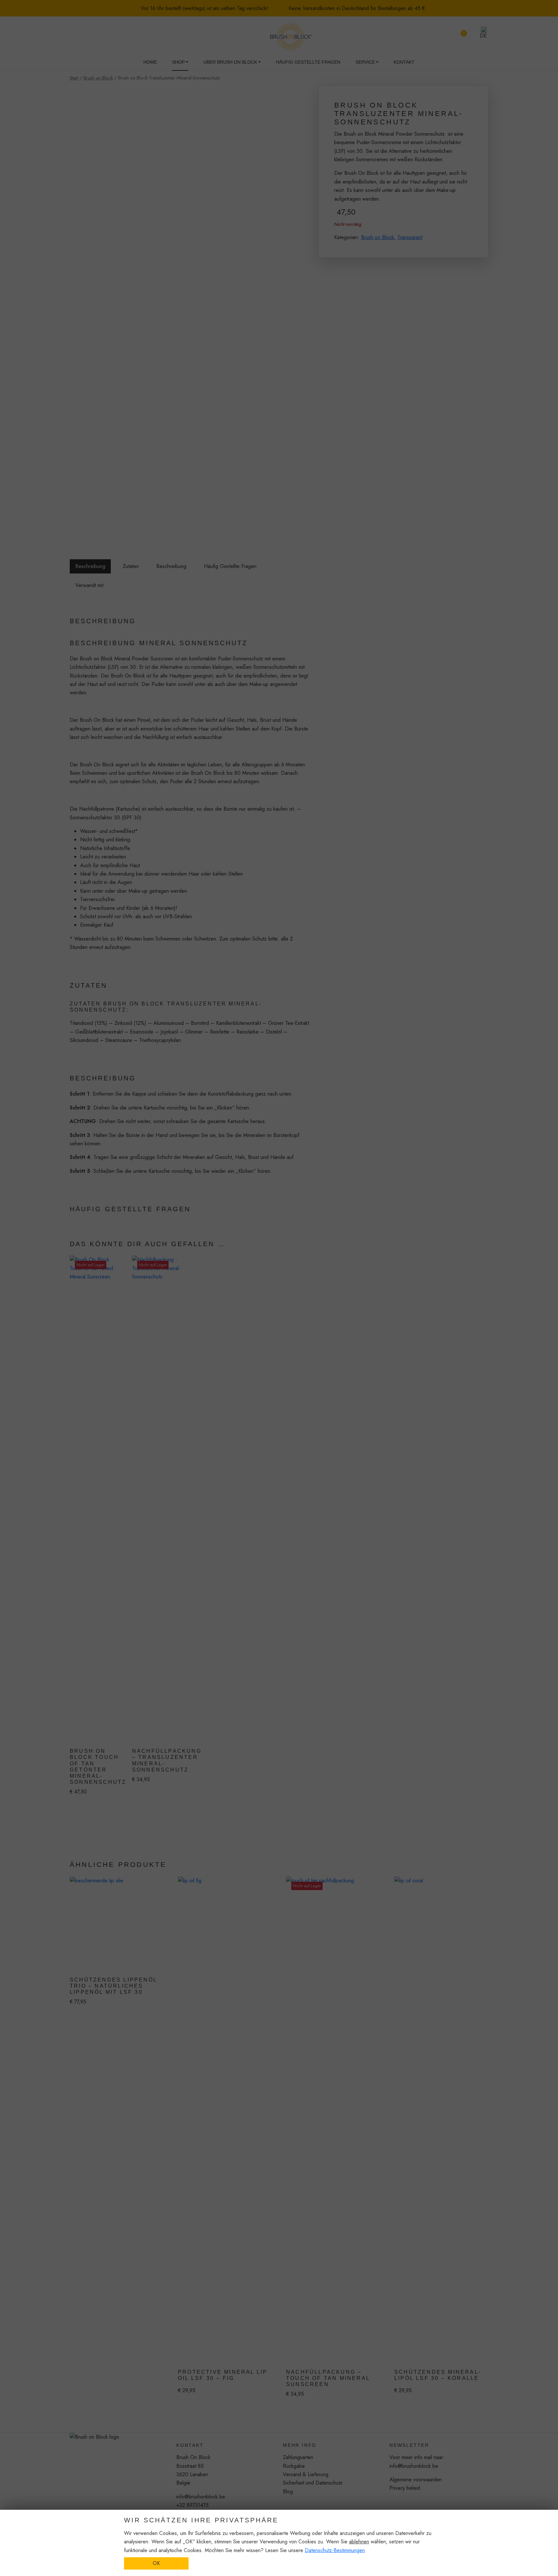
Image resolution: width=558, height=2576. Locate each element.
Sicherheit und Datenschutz (313, 2483)
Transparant (410, 237)
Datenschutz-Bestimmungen (335, 2550)
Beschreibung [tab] (90, 566)
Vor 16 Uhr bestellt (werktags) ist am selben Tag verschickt (203, 8)
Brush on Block (98, 78)
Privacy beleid (405, 2488)
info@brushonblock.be (201, 2497)
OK (156, 2563)
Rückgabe (294, 2466)
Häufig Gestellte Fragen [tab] (230, 566)
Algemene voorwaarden (416, 2480)
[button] (480, 32)
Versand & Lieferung (306, 2474)
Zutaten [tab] (131, 566)
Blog (288, 2492)
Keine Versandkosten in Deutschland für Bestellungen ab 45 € (356, 8)
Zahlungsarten (298, 2457)
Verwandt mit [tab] (89, 585)
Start (74, 78)
